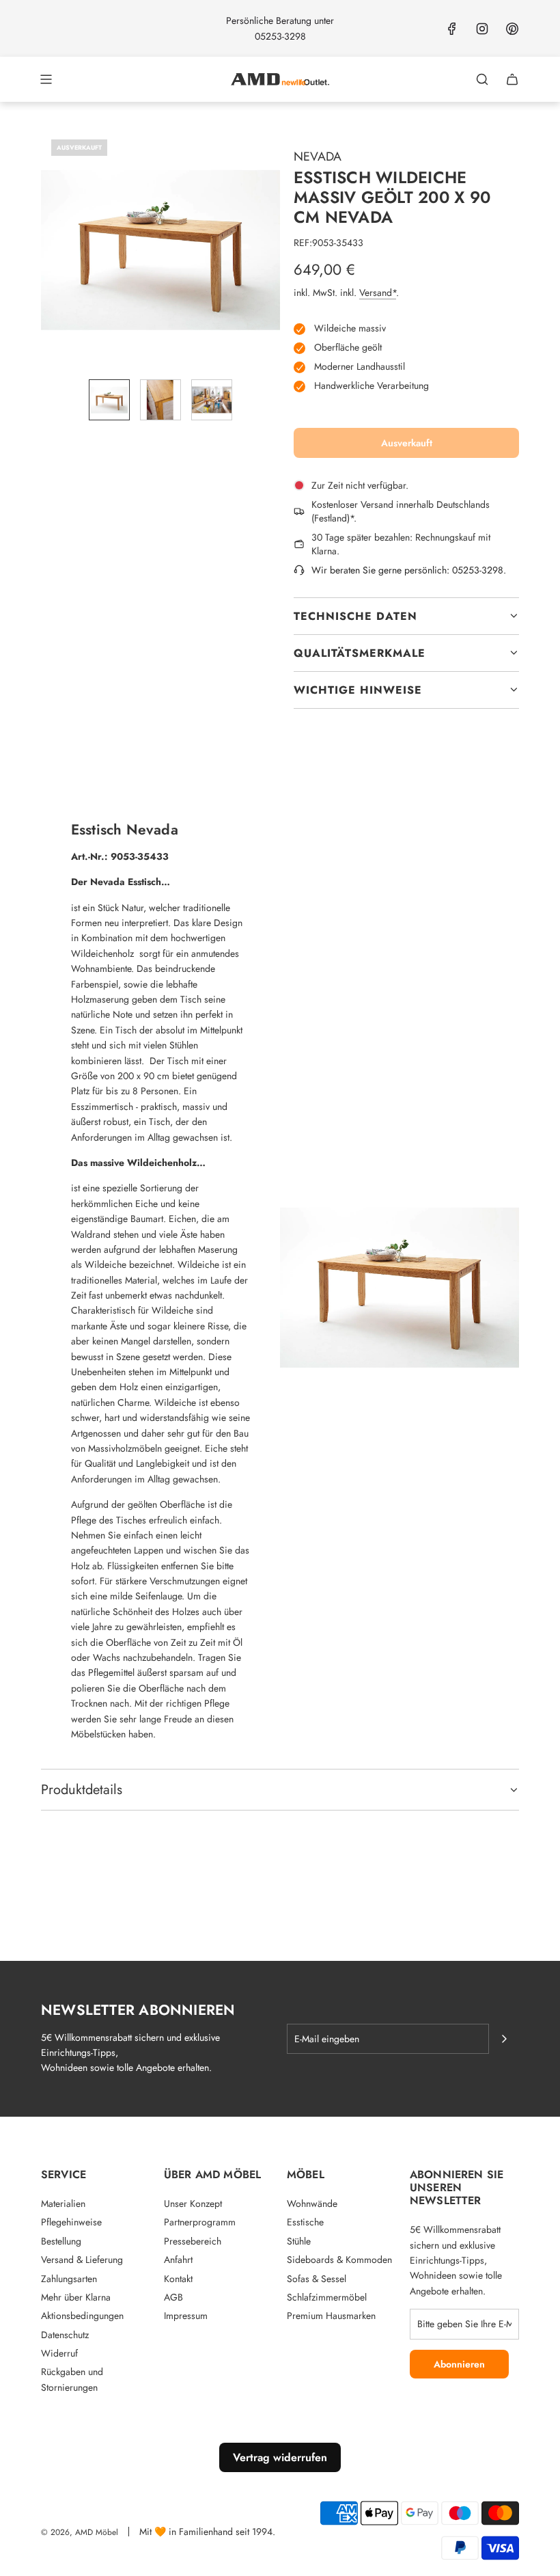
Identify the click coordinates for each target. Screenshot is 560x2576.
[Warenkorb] (512, 79)
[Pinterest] (512, 29)
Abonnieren (459, 2364)
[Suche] (482, 79)
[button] (52, 249)
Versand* (378, 293)
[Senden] (504, 2039)
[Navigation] (46, 79)
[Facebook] (452, 29)
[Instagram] (482, 29)
